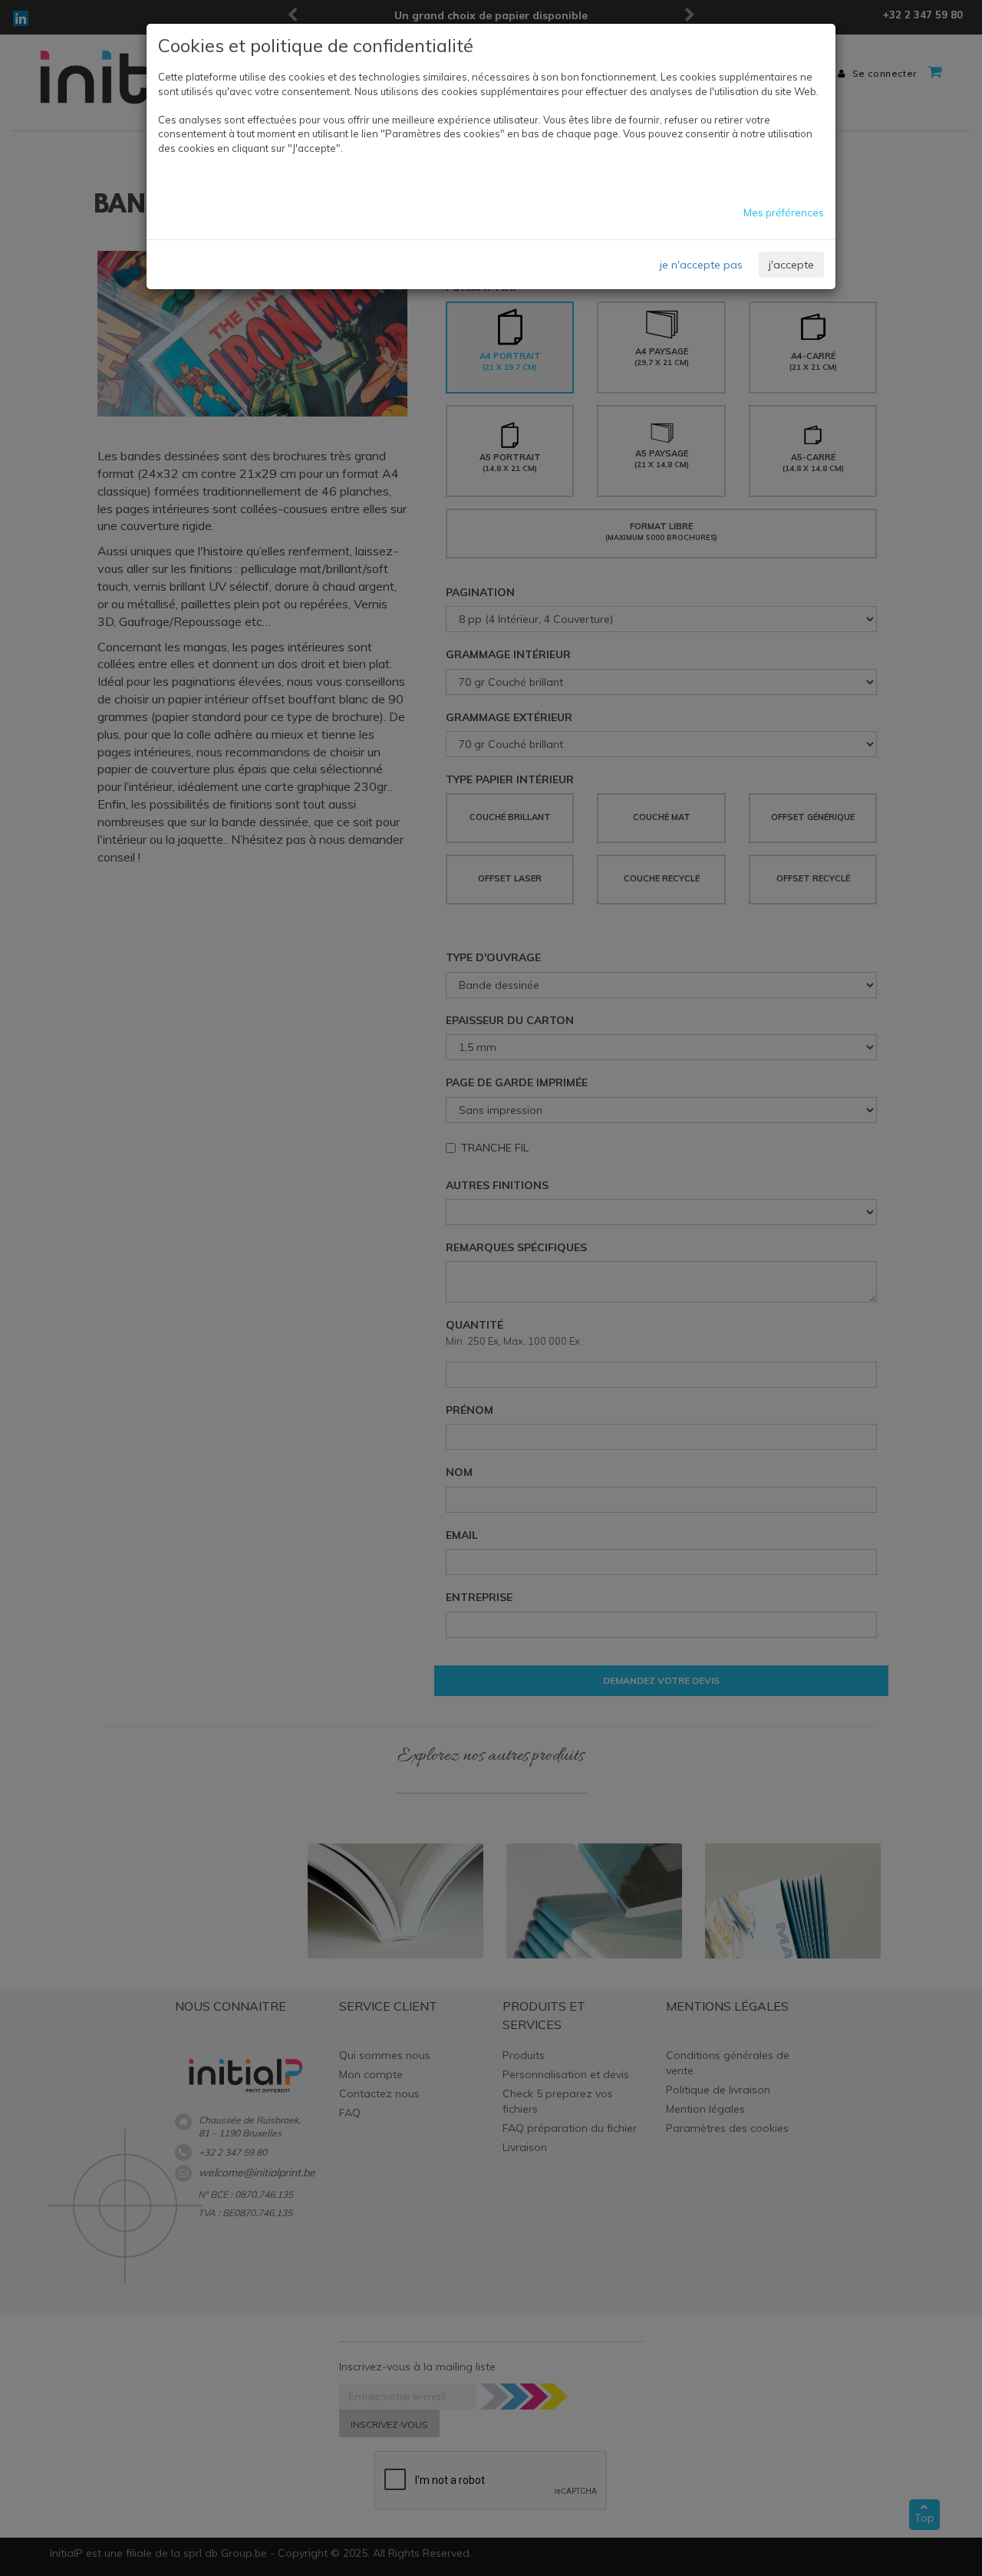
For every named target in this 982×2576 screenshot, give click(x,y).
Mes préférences (784, 212)
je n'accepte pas (701, 265)
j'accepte (791, 265)
